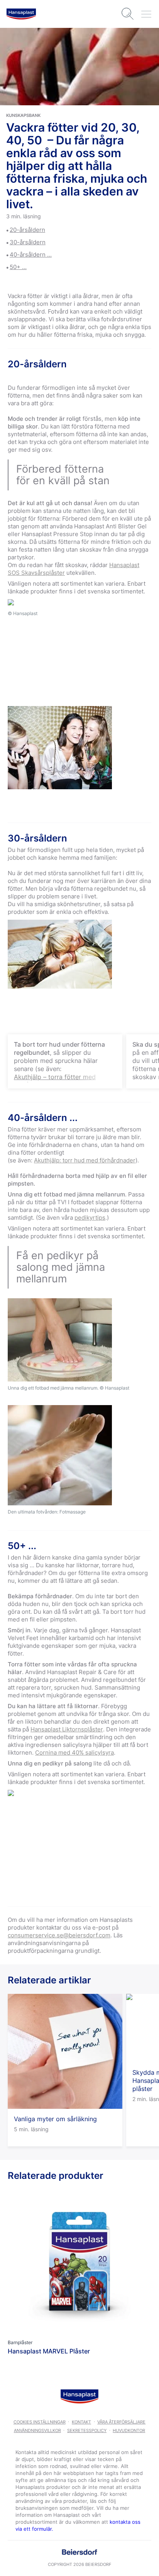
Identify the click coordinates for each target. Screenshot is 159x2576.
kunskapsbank (23, 115)
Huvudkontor (129, 2430)
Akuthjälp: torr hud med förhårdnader (85, 1160)
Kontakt (81, 2422)
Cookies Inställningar (40, 2422)
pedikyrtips (90, 1218)
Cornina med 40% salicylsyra (74, 1752)
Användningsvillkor (37, 2430)
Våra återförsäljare (121, 2422)
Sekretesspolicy (87, 2430)
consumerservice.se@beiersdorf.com (59, 1935)
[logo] (21, 14)
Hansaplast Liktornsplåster (67, 1729)
